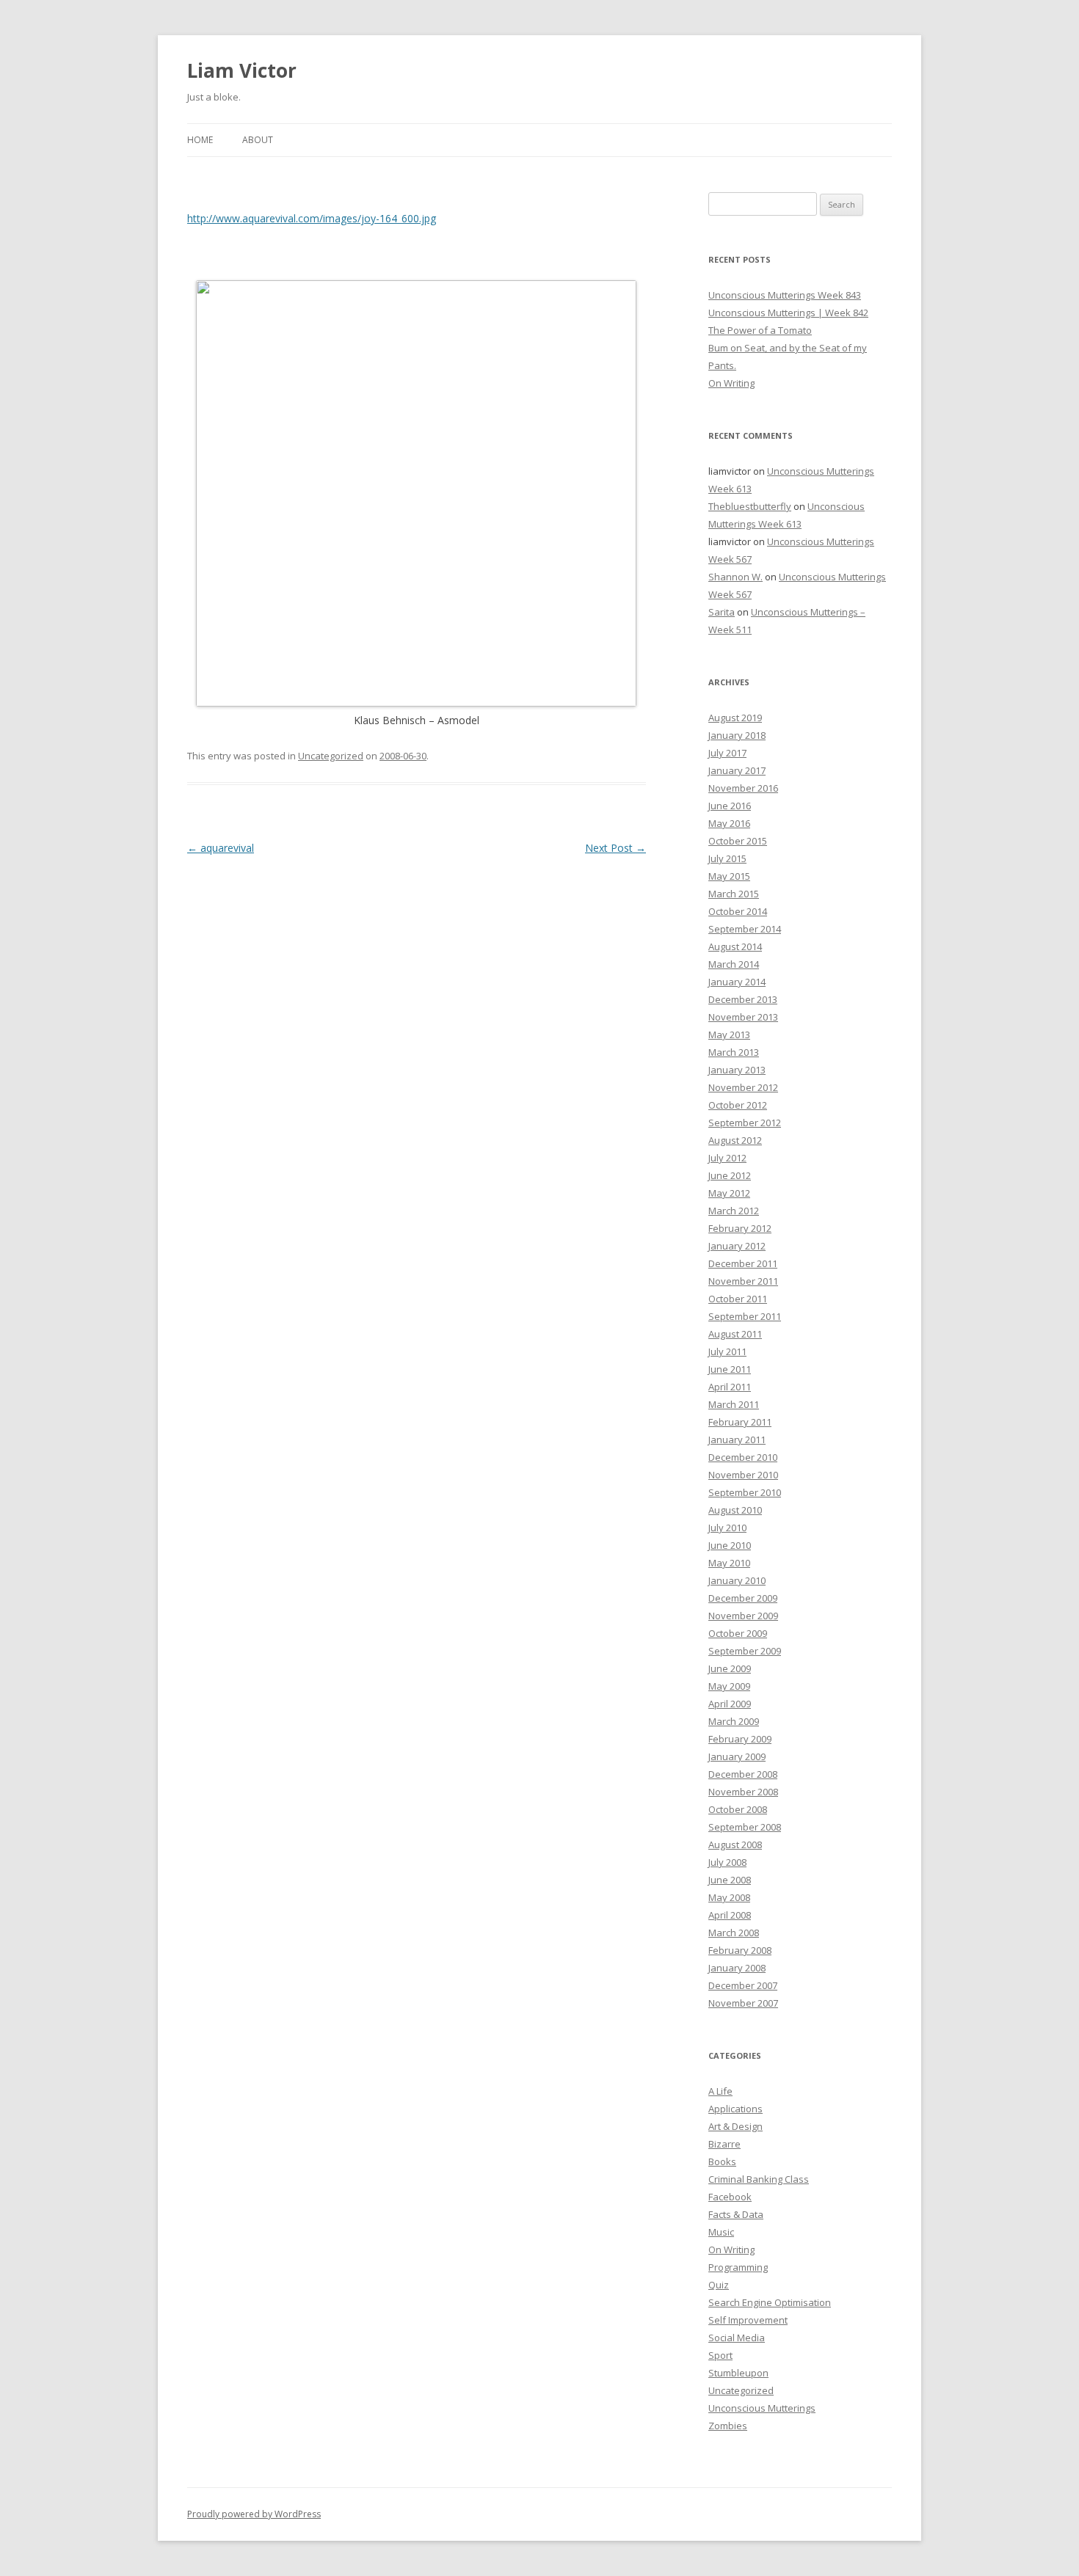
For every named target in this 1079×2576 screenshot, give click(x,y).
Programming (738, 2267)
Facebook (730, 2197)
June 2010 (730, 1545)
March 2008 (734, 1933)
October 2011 (738, 1299)
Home (200, 140)
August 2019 (735, 718)
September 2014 (745, 929)
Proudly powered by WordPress (254, 2514)
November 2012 (743, 1087)
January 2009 (737, 1756)
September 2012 (745, 1123)
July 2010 (727, 1528)
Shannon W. (735, 577)
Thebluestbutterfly (750, 506)
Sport (720, 2355)
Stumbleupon (738, 2373)
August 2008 (735, 1845)
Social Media (737, 2338)
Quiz (719, 2285)
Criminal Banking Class (759, 2179)
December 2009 (743, 1598)
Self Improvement (748, 2320)
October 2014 (738, 911)
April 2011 (730, 1387)
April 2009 (730, 1704)
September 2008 (745, 1827)
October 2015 (738, 841)
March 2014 (734, 964)
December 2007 (743, 1985)
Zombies (728, 2426)
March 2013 (734, 1052)
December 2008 (743, 1774)
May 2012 (729, 1193)
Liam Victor (242, 70)
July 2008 (727, 1862)
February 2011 (740, 1422)
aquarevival (221, 848)
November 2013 (743, 1017)
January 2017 (737, 770)
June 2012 (730, 1175)
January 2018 (737, 735)
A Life (720, 2091)
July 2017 (727, 753)
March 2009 (734, 1721)
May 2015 (729, 876)
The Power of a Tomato (760, 330)
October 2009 (738, 1633)
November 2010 (743, 1475)
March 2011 (734, 1404)
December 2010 (743, 1457)
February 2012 (740, 1228)
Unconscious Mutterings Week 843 (785, 295)
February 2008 (740, 1950)
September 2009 (745, 1651)
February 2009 (740, 1739)
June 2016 (730, 806)
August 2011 (735, 1334)
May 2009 (729, 1686)
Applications (735, 2109)
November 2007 (743, 2003)
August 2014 (735, 946)
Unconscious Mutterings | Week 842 (788, 313)
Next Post (615, 848)
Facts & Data (736, 2214)
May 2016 (729, 823)
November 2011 (743, 1281)
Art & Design (735, 2126)
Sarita (722, 612)
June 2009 (730, 1668)
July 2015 (727, 858)
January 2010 (737, 1580)
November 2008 (743, 1792)
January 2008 (737, 1968)
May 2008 (729, 1897)
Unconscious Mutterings (762, 2408)
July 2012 (727, 1158)
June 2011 (730, 1369)
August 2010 (735, 1510)
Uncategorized (331, 756)
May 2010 (729, 1563)
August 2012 (735, 1140)
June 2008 (730, 1880)
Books (722, 2161)
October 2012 (738, 1105)
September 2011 (745, 1316)
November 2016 (743, 788)
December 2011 (743, 1263)
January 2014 (737, 982)
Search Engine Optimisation (770, 2302)
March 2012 (734, 1211)
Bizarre (724, 2144)
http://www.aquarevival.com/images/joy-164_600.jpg (312, 218)
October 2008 (738, 1809)
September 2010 (745, 1492)
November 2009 (743, 1616)
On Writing (731, 383)
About (258, 140)
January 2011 (737, 1440)
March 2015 (734, 894)
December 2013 (743, 999)
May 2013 (729, 1035)
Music (721, 2232)
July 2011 (727, 1351)
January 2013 (737, 1070)
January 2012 (737, 1246)
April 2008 (730, 1915)
